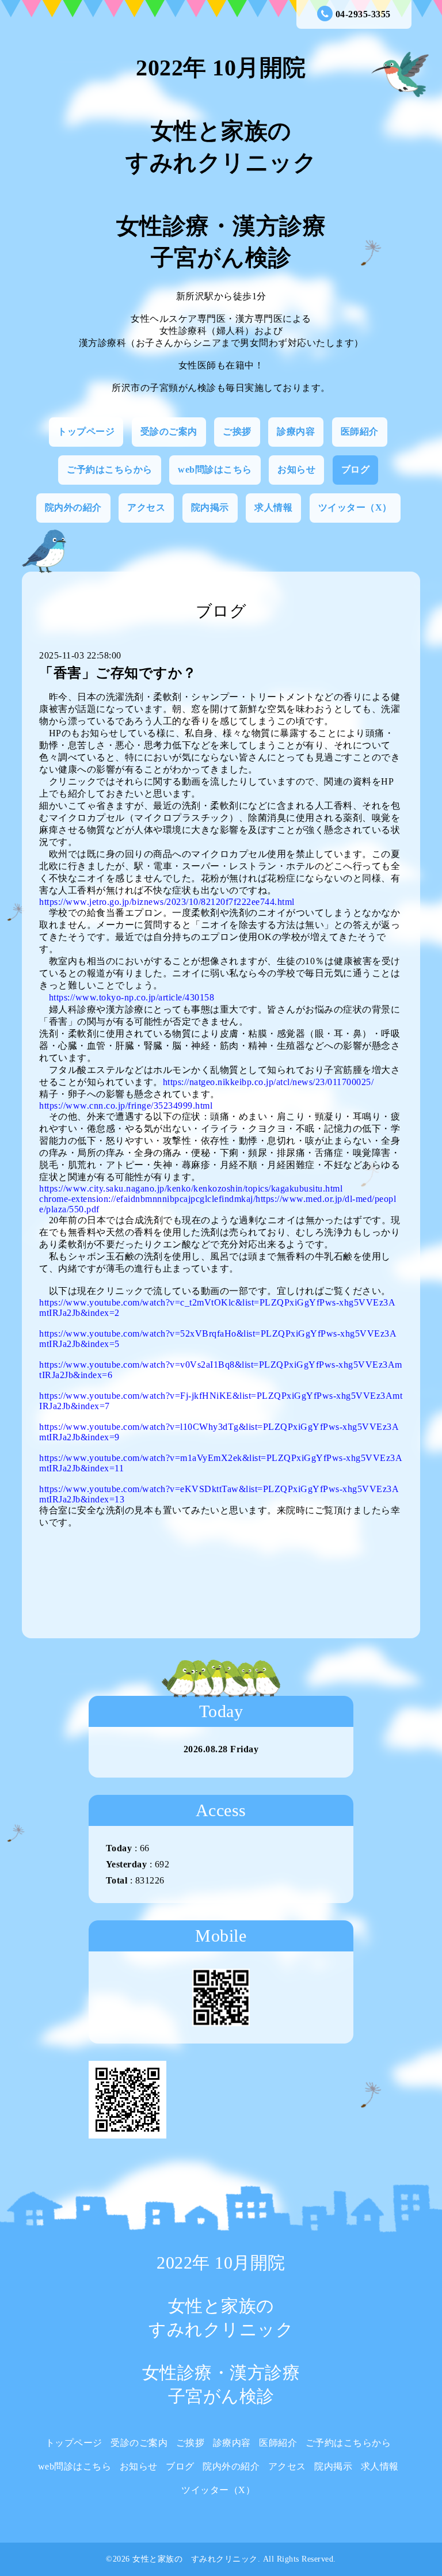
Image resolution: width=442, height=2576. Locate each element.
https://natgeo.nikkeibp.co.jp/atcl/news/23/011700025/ (268, 1082)
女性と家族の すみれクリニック (195, 2559)
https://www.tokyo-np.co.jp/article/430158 (132, 997)
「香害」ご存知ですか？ (118, 673)
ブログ (356, 469)
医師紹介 (360, 431)
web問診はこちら (215, 469)
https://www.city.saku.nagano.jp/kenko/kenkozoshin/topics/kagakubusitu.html (191, 1188)
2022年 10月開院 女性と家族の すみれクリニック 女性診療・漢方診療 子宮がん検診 (221, 163)
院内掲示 (210, 507)
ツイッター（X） (355, 507)
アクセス (146, 507)
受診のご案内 (169, 431)
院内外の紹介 (73, 507)
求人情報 (273, 507)
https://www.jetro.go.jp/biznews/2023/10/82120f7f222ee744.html (167, 902)
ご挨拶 (237, 431)
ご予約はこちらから (110, 469)
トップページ (86, 431)
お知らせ (296, 469)
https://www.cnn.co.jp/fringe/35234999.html (126, 1106)
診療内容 (296, 431)
